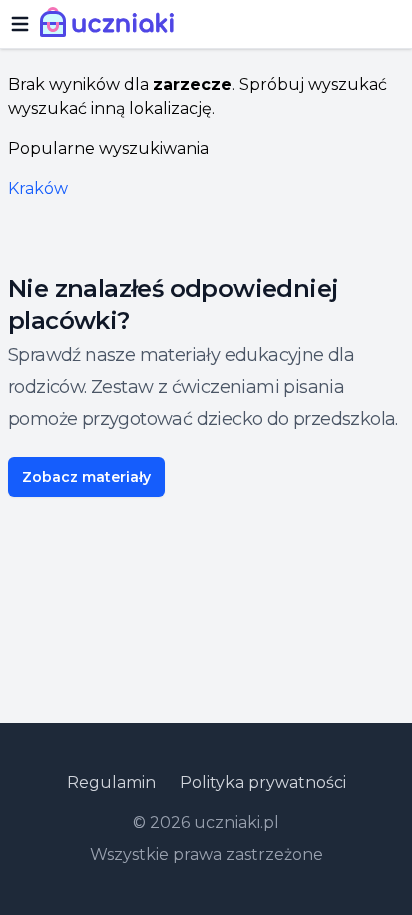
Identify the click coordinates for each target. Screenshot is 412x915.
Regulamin (111, 782)
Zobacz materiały (86, 477)
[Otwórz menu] (20, 24)
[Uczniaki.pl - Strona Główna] (111, 24)
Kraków (38, 188)
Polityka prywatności (263, 782)
